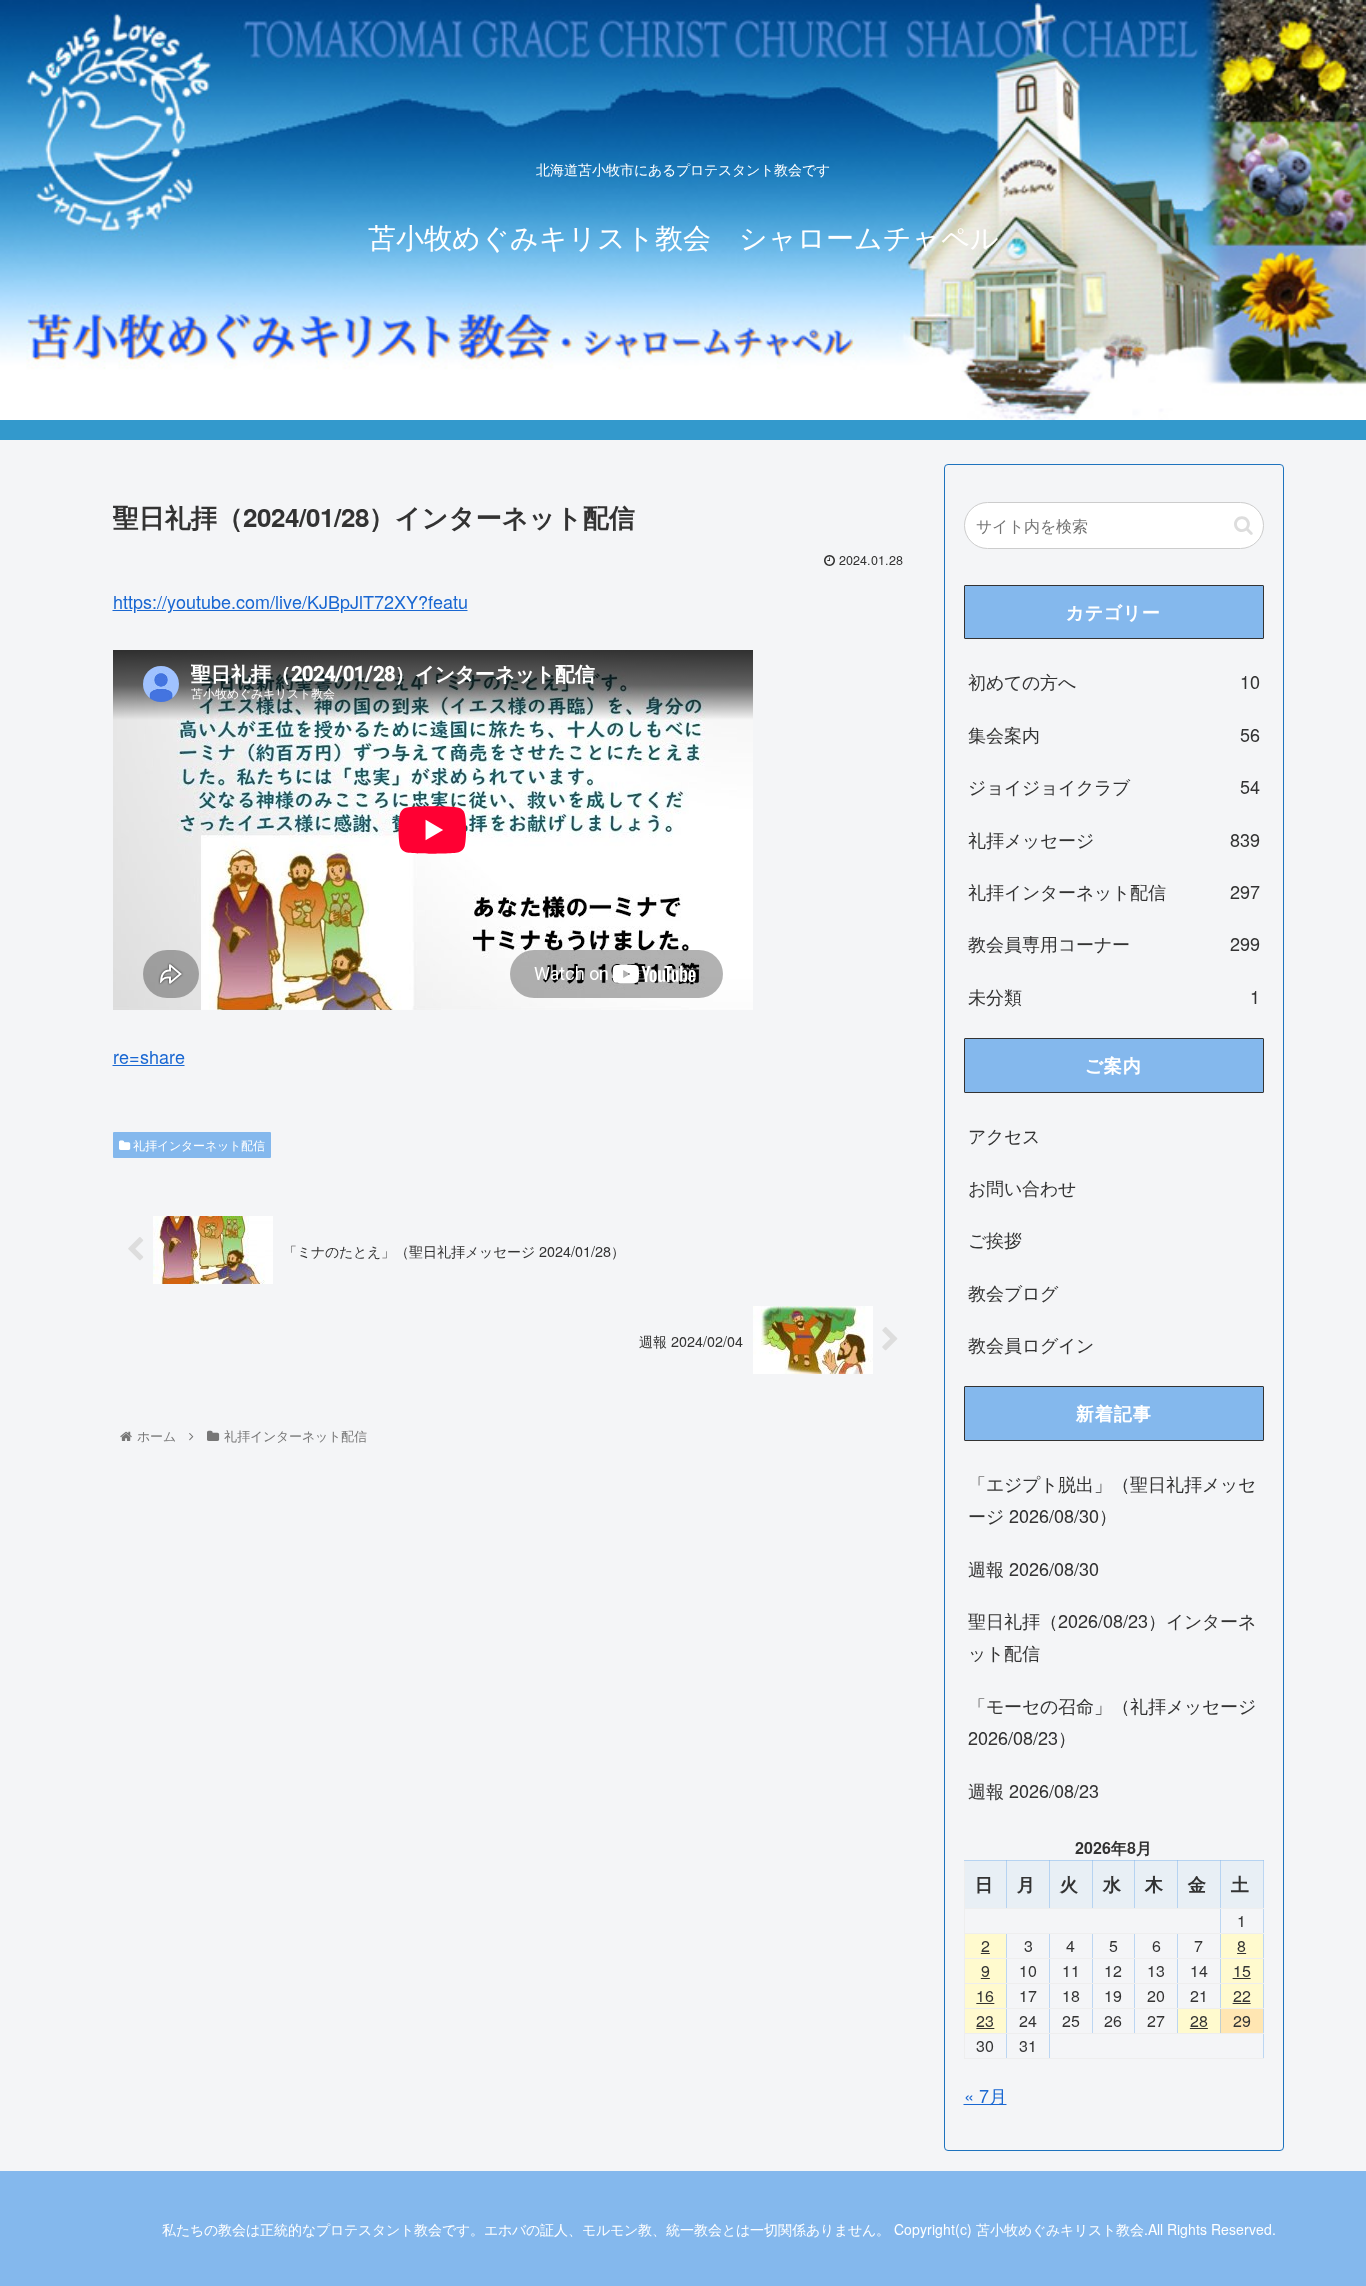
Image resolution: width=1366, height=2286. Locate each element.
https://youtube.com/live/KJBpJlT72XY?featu (290, 601)
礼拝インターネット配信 (197, 1144)
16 (985, 1995)
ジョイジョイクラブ (1114, 786)
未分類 (1114, 996)
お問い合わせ (1022, 1187)
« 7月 (985, 2095)
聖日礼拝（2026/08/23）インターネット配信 (1112, 1636)
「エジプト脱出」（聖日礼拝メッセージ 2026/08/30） (1112, 1499)
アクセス (1004, 1135)
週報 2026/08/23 (1033, 1790)
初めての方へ (1114, 681)
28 (1199, 2020)
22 (1242, 1995)
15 (1242, 1970)
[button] (1243, 525)
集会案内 (1114, 734)
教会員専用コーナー (1114, 943)
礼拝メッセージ (1114, 839)
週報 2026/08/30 (1033, 1568)
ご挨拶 (995, 1239)
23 (985, 2020)
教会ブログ (1013, 1292)
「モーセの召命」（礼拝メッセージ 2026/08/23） (1112, 1721)
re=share (149, 1056)
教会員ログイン (1031, 1344)
